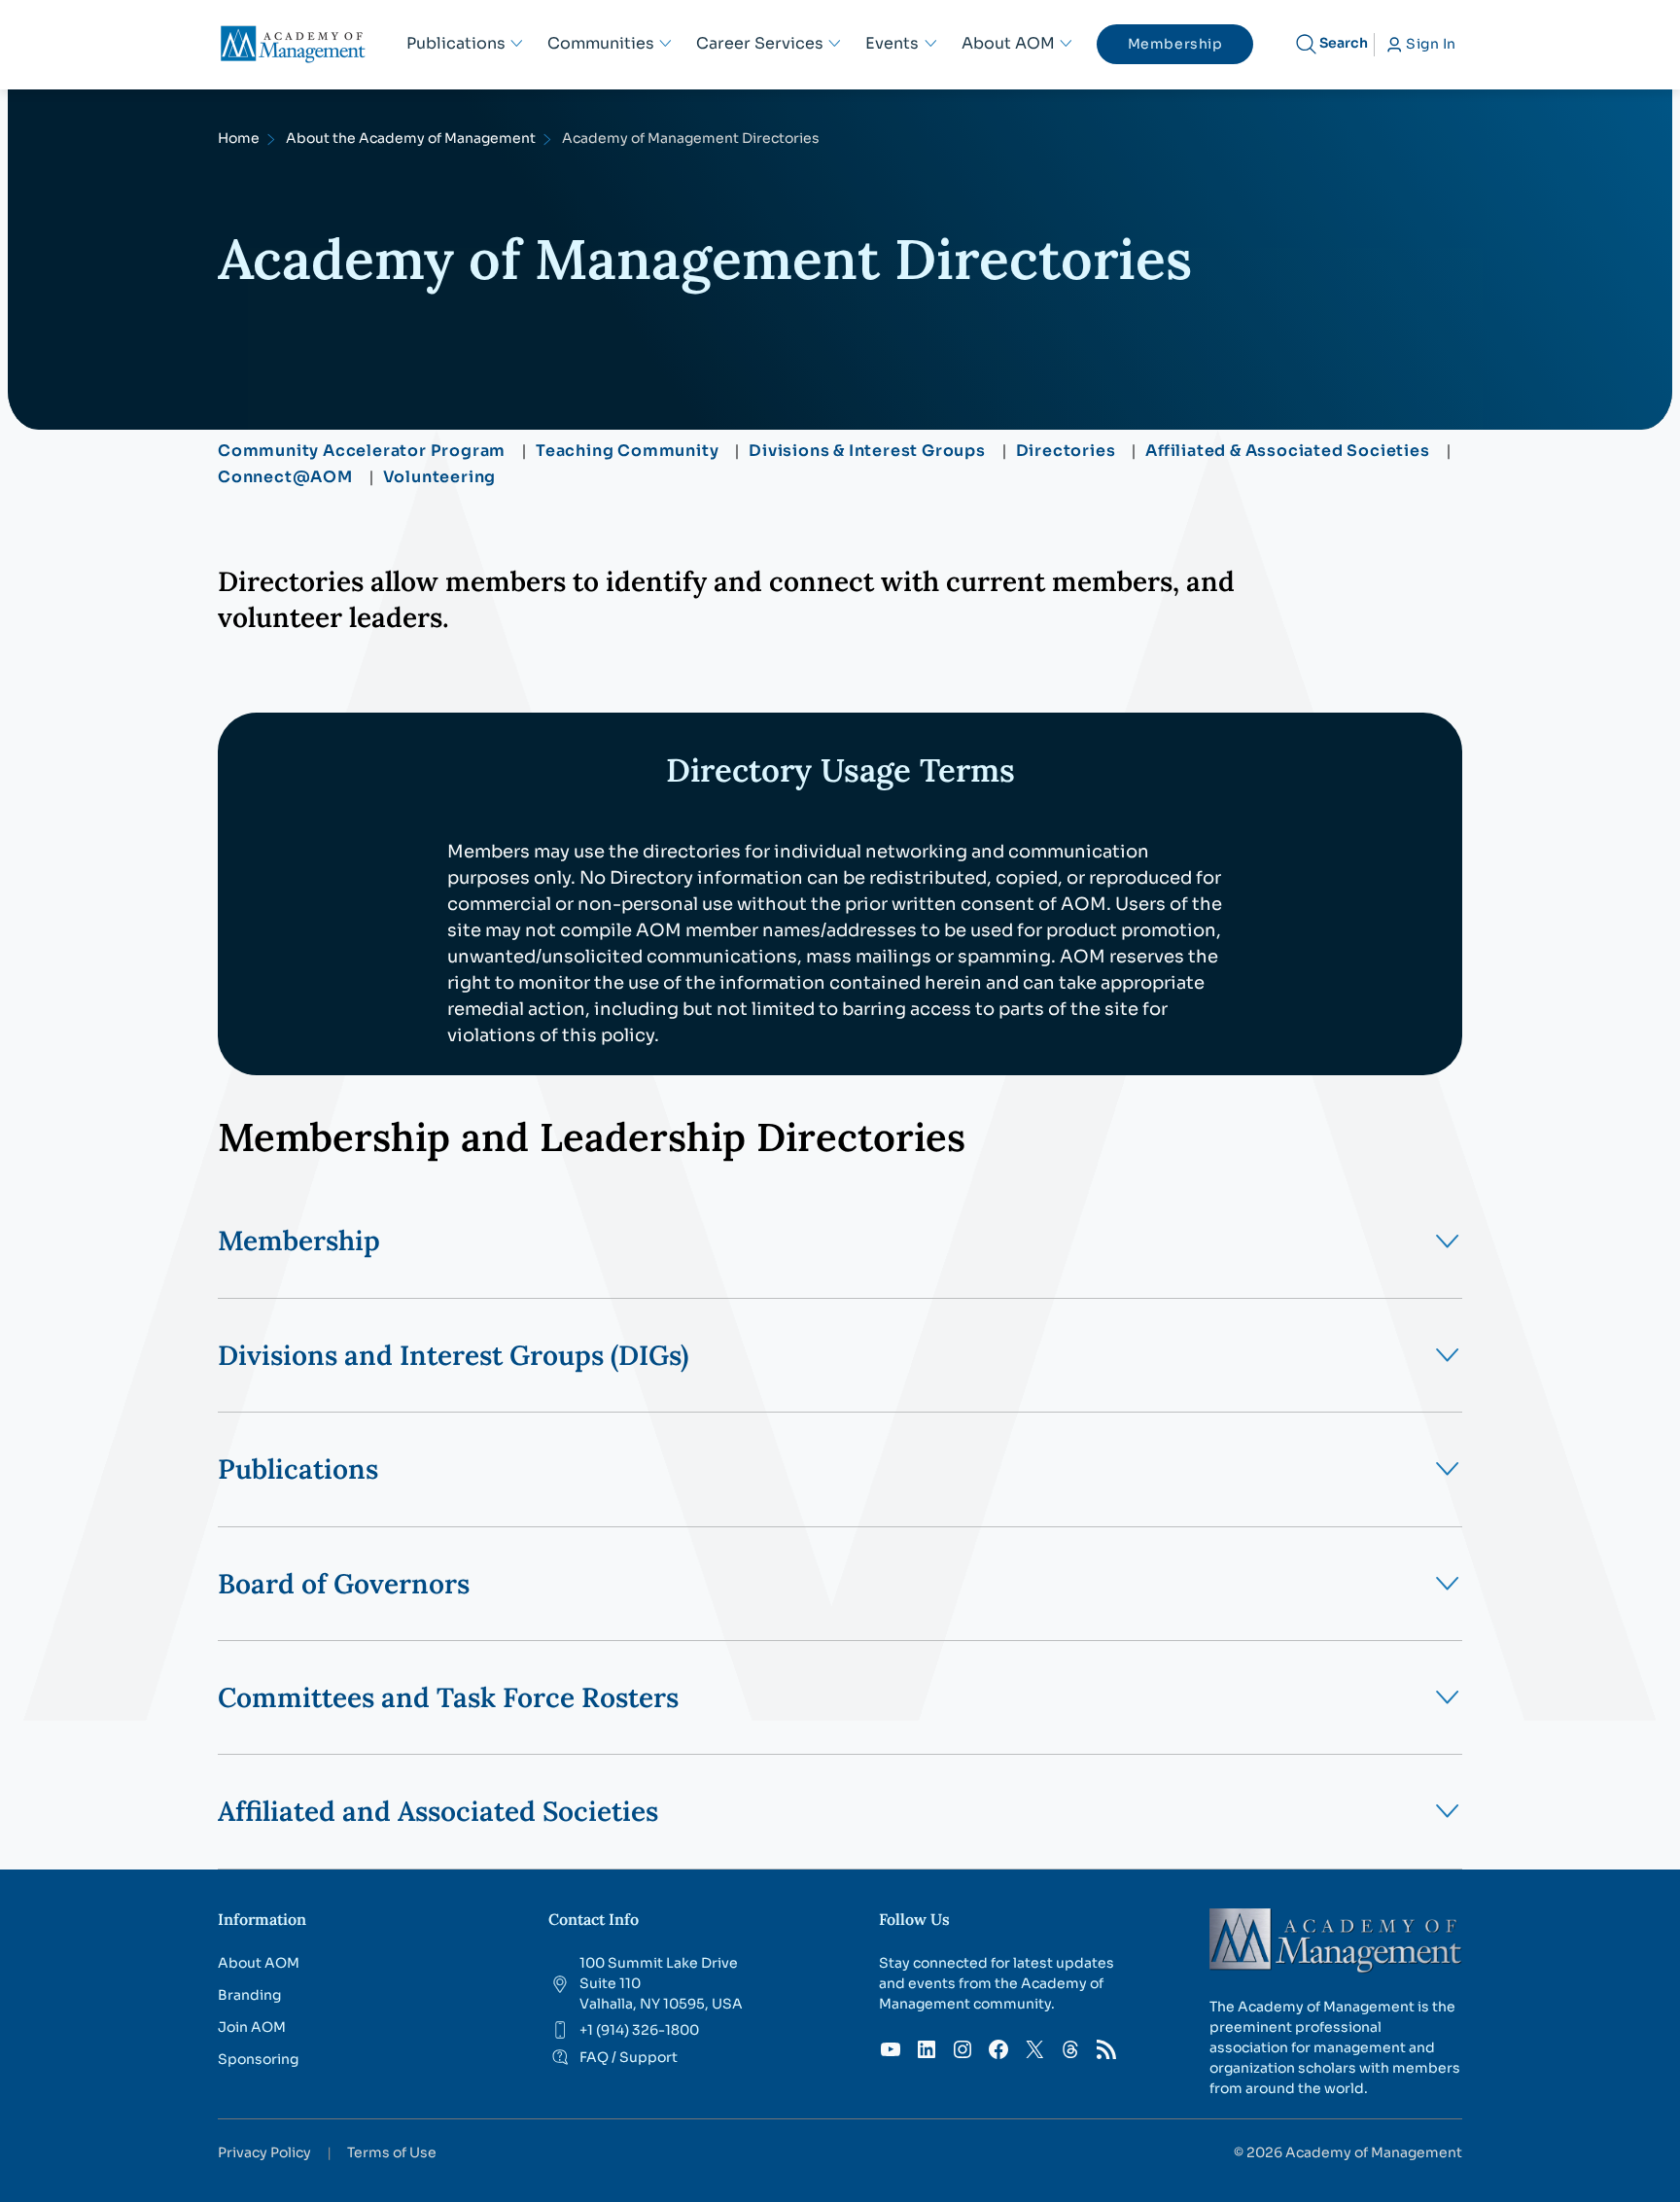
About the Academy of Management (411, 138)
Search (1344, 43)
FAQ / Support (629, 2057)
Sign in (1431, 44)
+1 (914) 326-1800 (639, 2030)
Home (239, 138)
